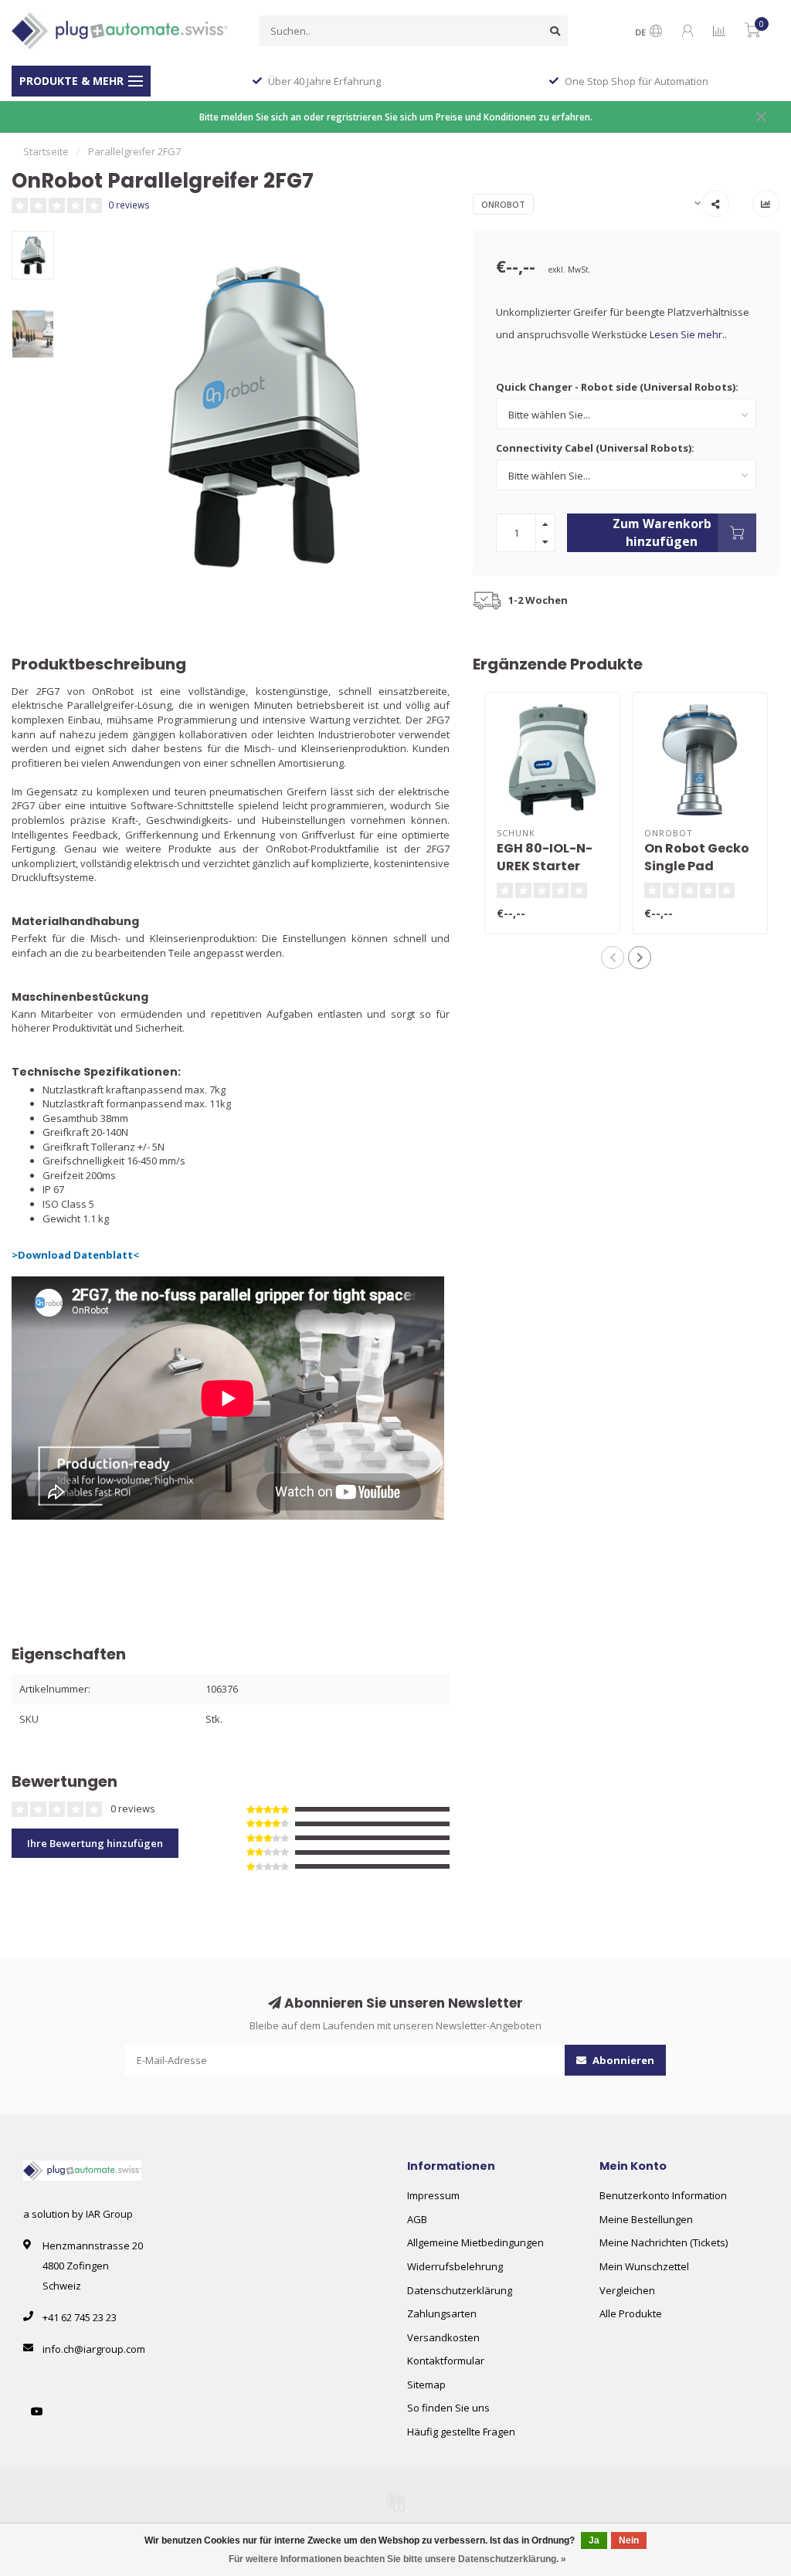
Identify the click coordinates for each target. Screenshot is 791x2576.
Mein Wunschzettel (644, 2266)
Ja (594, 2540)
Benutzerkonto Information (663, 2195)
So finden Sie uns (448, 2408)
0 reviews (129, 205)
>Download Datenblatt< (75, 1255)
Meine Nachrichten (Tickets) (664, 2242)
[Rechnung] (395, 2502)
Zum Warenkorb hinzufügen (662, 532)
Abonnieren (622, 2060)
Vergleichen (627, 2290)
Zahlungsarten (442, 2313)
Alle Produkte (631, 2313)
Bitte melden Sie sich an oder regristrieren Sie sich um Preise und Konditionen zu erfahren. (396, 117)
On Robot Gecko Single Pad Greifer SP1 (697, 866)
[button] (613, 958)
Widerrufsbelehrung (455, 2266)
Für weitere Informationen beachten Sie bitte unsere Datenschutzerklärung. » (397, 2559)
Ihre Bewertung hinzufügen (95, 1843)
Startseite (46, 151)
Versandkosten (443, 2337)
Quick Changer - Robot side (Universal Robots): (617, 387)
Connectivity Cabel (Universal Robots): (595, 448)
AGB (417, 2219)
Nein (629, 2540)
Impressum (433, 2195)
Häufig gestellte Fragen (461, 2432)
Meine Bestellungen (646, 2219)
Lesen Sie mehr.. (688, 334)
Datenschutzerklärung (460, 2290)
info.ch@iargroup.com (94, 2349)
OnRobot (503, 204)
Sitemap (426, 2384)
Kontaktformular (446, 2361)
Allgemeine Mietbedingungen (475, 2242)
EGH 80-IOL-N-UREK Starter (545, 857)
